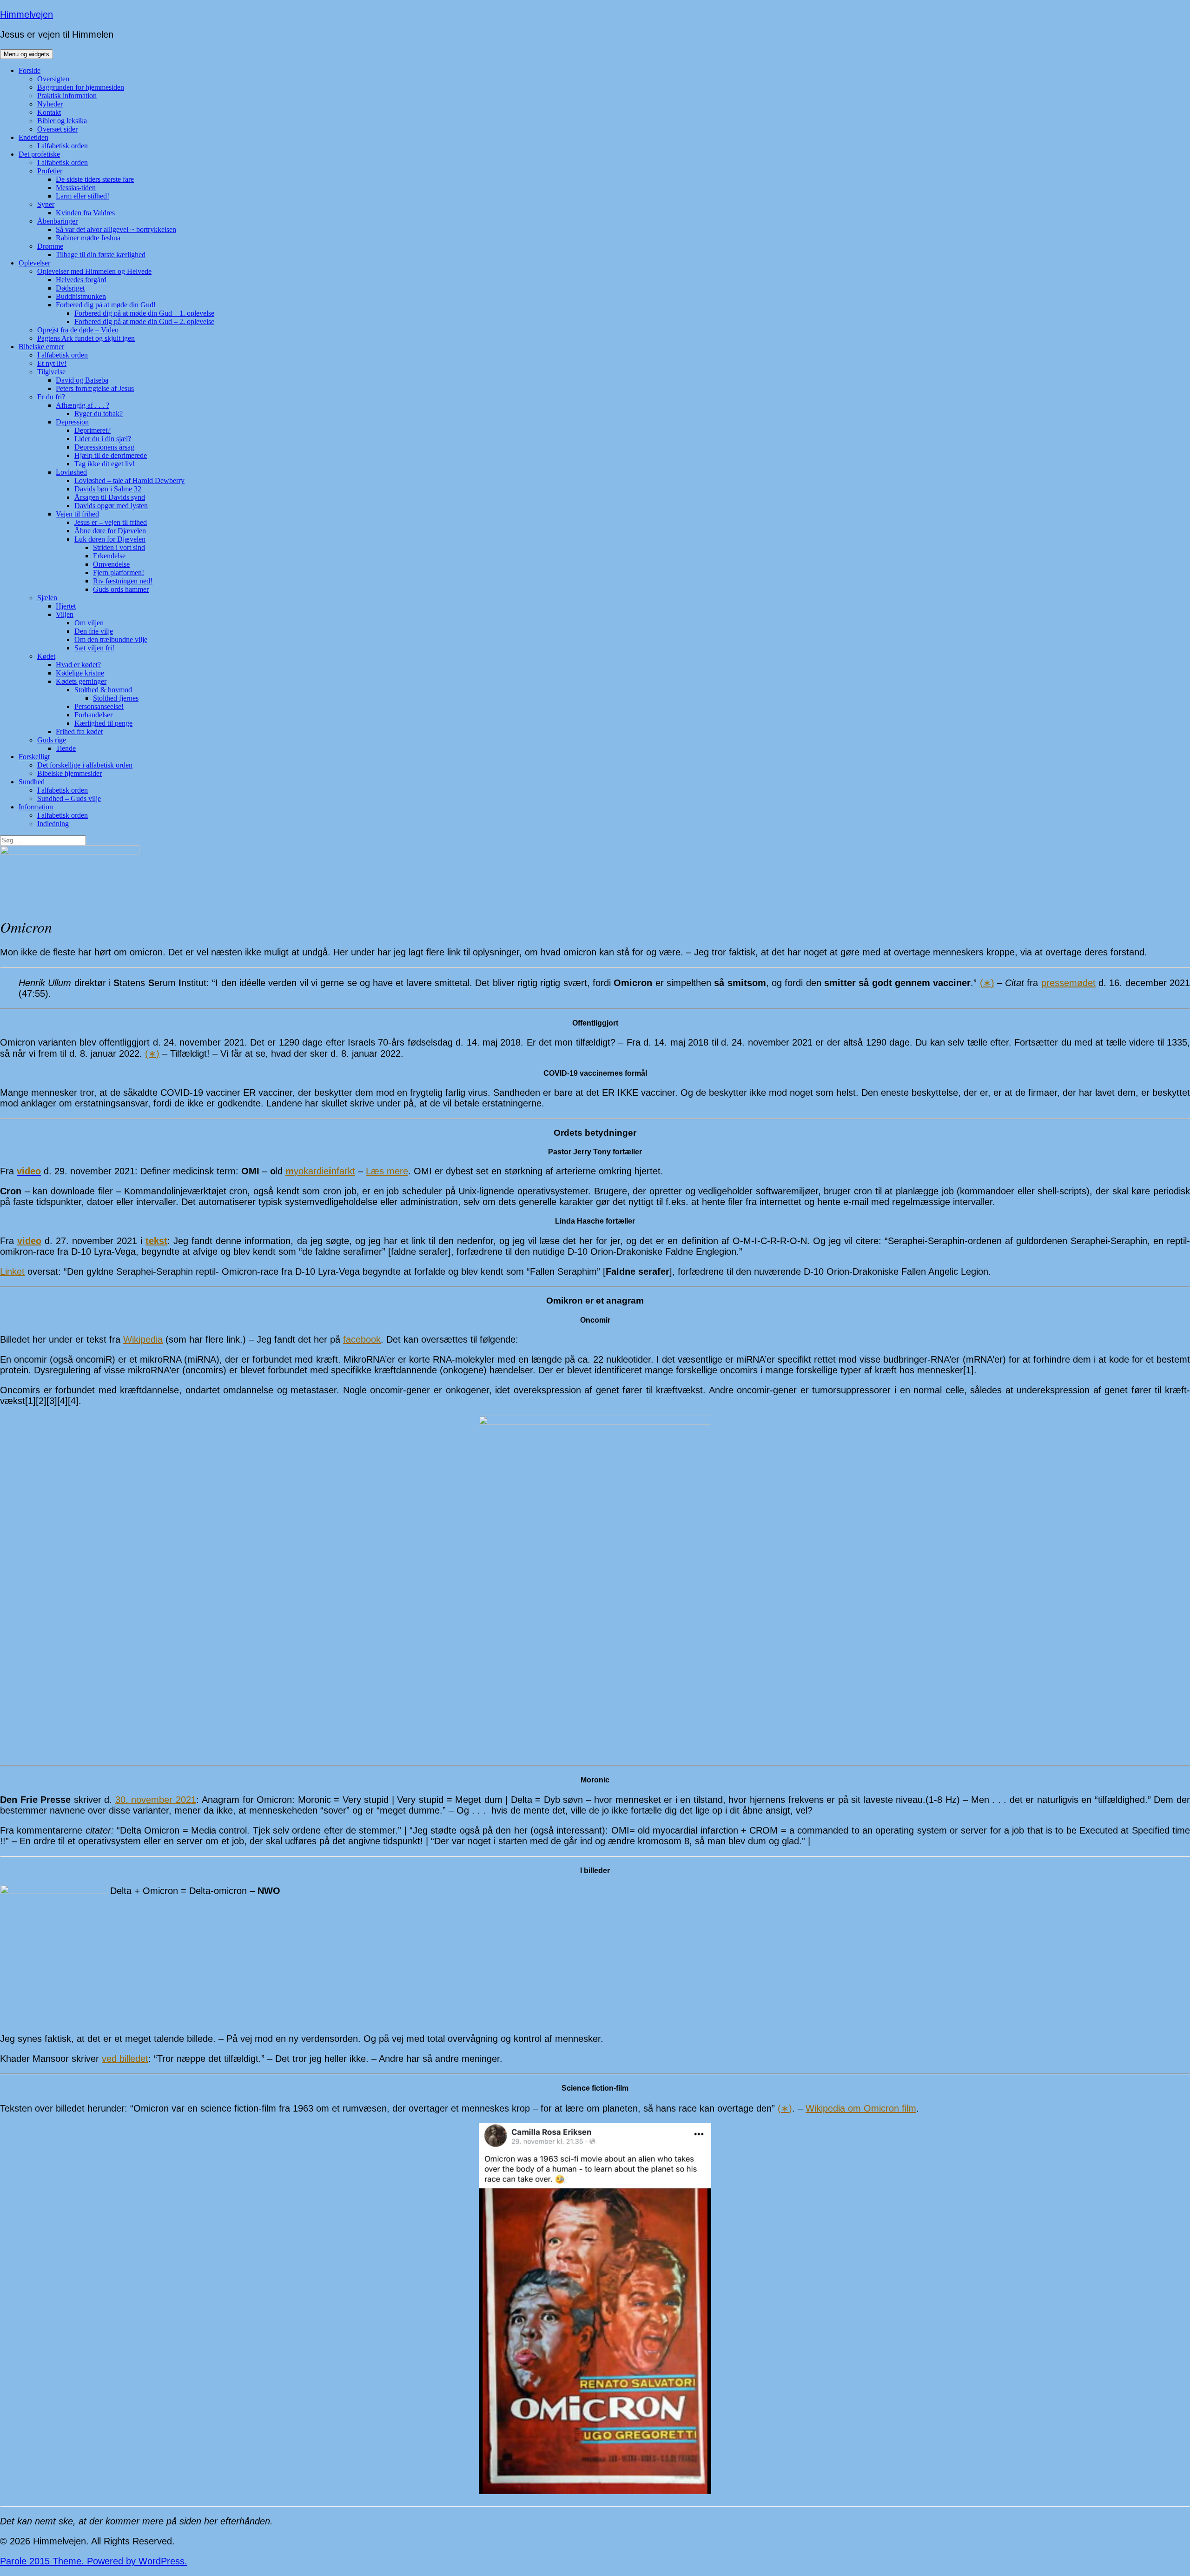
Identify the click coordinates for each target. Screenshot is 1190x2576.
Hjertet (66, 606)
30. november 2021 (156, 1800)
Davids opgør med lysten (111, 506)
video (29, 1241)
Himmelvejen (26, 14)
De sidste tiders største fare (95, 179)
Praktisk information (67, 96)
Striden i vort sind (119, 547)
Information (36, 807)
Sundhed (32, 782)
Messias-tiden (76, 188)
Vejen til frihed (77, 514)
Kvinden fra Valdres (85, 213)
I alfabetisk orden (63, 146)
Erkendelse (109, 556)
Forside (30, 70)
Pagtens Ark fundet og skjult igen (86, 338)
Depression (72, 422)
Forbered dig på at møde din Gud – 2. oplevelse (144, 321)
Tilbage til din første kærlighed (101, 255)
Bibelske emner (41, 347)
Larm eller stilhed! (83, 196)
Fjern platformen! (119, 573)
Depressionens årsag (104, 447)
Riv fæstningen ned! (123, 581)
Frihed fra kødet (79, 732)
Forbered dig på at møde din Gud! (106, 305)
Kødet (46, 656)
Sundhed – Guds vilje (69, 798)
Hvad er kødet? (78, 665)
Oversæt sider (57, 129)
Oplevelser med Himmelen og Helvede (94, 271)
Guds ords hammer (121, 589)
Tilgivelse (51, 372)
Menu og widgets (26, 54)
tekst (156, 1241)
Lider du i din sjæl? (103, 439)
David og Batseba (82, 380)
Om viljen (89, 623)
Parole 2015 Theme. (43, 2561)
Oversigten (53, 79)
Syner (46, 204)
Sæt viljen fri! (94, 648)
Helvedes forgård (81, 280)
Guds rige (52, 740)
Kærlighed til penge (103, 723)
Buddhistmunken (81, 296)
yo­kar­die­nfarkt (320, 1171)
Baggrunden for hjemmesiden (81, 87)
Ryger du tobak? (99, 414)
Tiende (66, 748)
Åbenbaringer (57, 221)
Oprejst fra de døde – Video (78, 330)
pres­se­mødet (1068, 983)
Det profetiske (39, 154)
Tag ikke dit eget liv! (105, 464)
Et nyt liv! (52, 363)
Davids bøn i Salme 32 (108, 489)
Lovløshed (71, 472)
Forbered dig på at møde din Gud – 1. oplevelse (144, 313)
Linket (12, 1271)
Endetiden (33, 137)
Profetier (50, 171)
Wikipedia (143, 1339)
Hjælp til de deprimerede (111, 455)
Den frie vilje (94, 631)
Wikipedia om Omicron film (861, 2108)
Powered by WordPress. (137, 2561)
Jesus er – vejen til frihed (111, 522)
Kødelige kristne (80, 673)
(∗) (987, 983)
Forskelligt (34, 757)
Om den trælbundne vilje (111, 639)
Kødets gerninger (81, 681)
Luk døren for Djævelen (110, 539)
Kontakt (49, 112)
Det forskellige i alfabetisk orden (85, 765)
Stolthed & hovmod (103, 690)
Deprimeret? (93, 430)
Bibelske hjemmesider (69, 773)
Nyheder (50, 104)
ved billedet (125, 2059)
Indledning (53, 824)
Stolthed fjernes (116, 698)
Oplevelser (34, 263)
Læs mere (387, 1171)
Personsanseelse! (99, 706)
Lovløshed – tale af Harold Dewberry (129, 480)
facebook (362, 1339)
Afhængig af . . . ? (83, 405)
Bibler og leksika (62, 121)
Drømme (50, 246)
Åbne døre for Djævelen (110, 531)
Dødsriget (70, 288)
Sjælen (47, 598)
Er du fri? (51, 397)
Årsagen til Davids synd (110, 497)
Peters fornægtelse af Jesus (95, 388)
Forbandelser (93, 715)
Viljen (65, 614)
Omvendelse (111, 564)
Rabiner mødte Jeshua (88, 238)
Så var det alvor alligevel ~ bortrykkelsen (116, 229)
